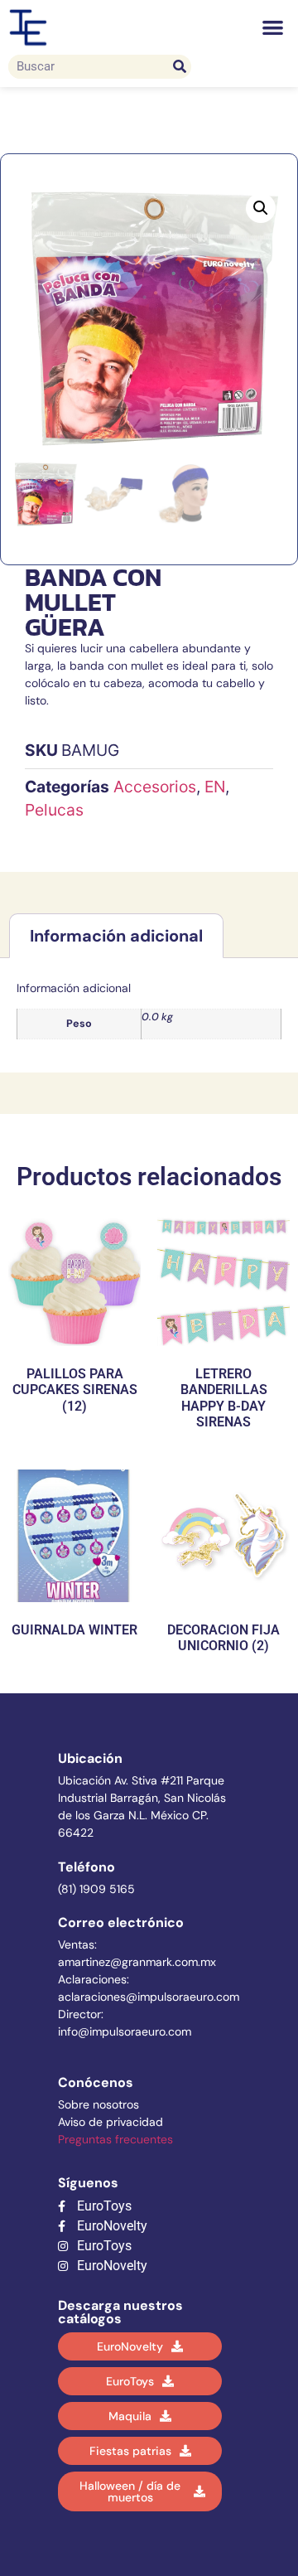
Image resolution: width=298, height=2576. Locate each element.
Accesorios (155, 787)
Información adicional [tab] (116, 936)
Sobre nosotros (99, 2104)
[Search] (179, 67)
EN (215, 787)
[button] (274, 28)
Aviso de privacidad (111, 2122)
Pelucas (54, 810)
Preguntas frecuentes (115, 2139)
